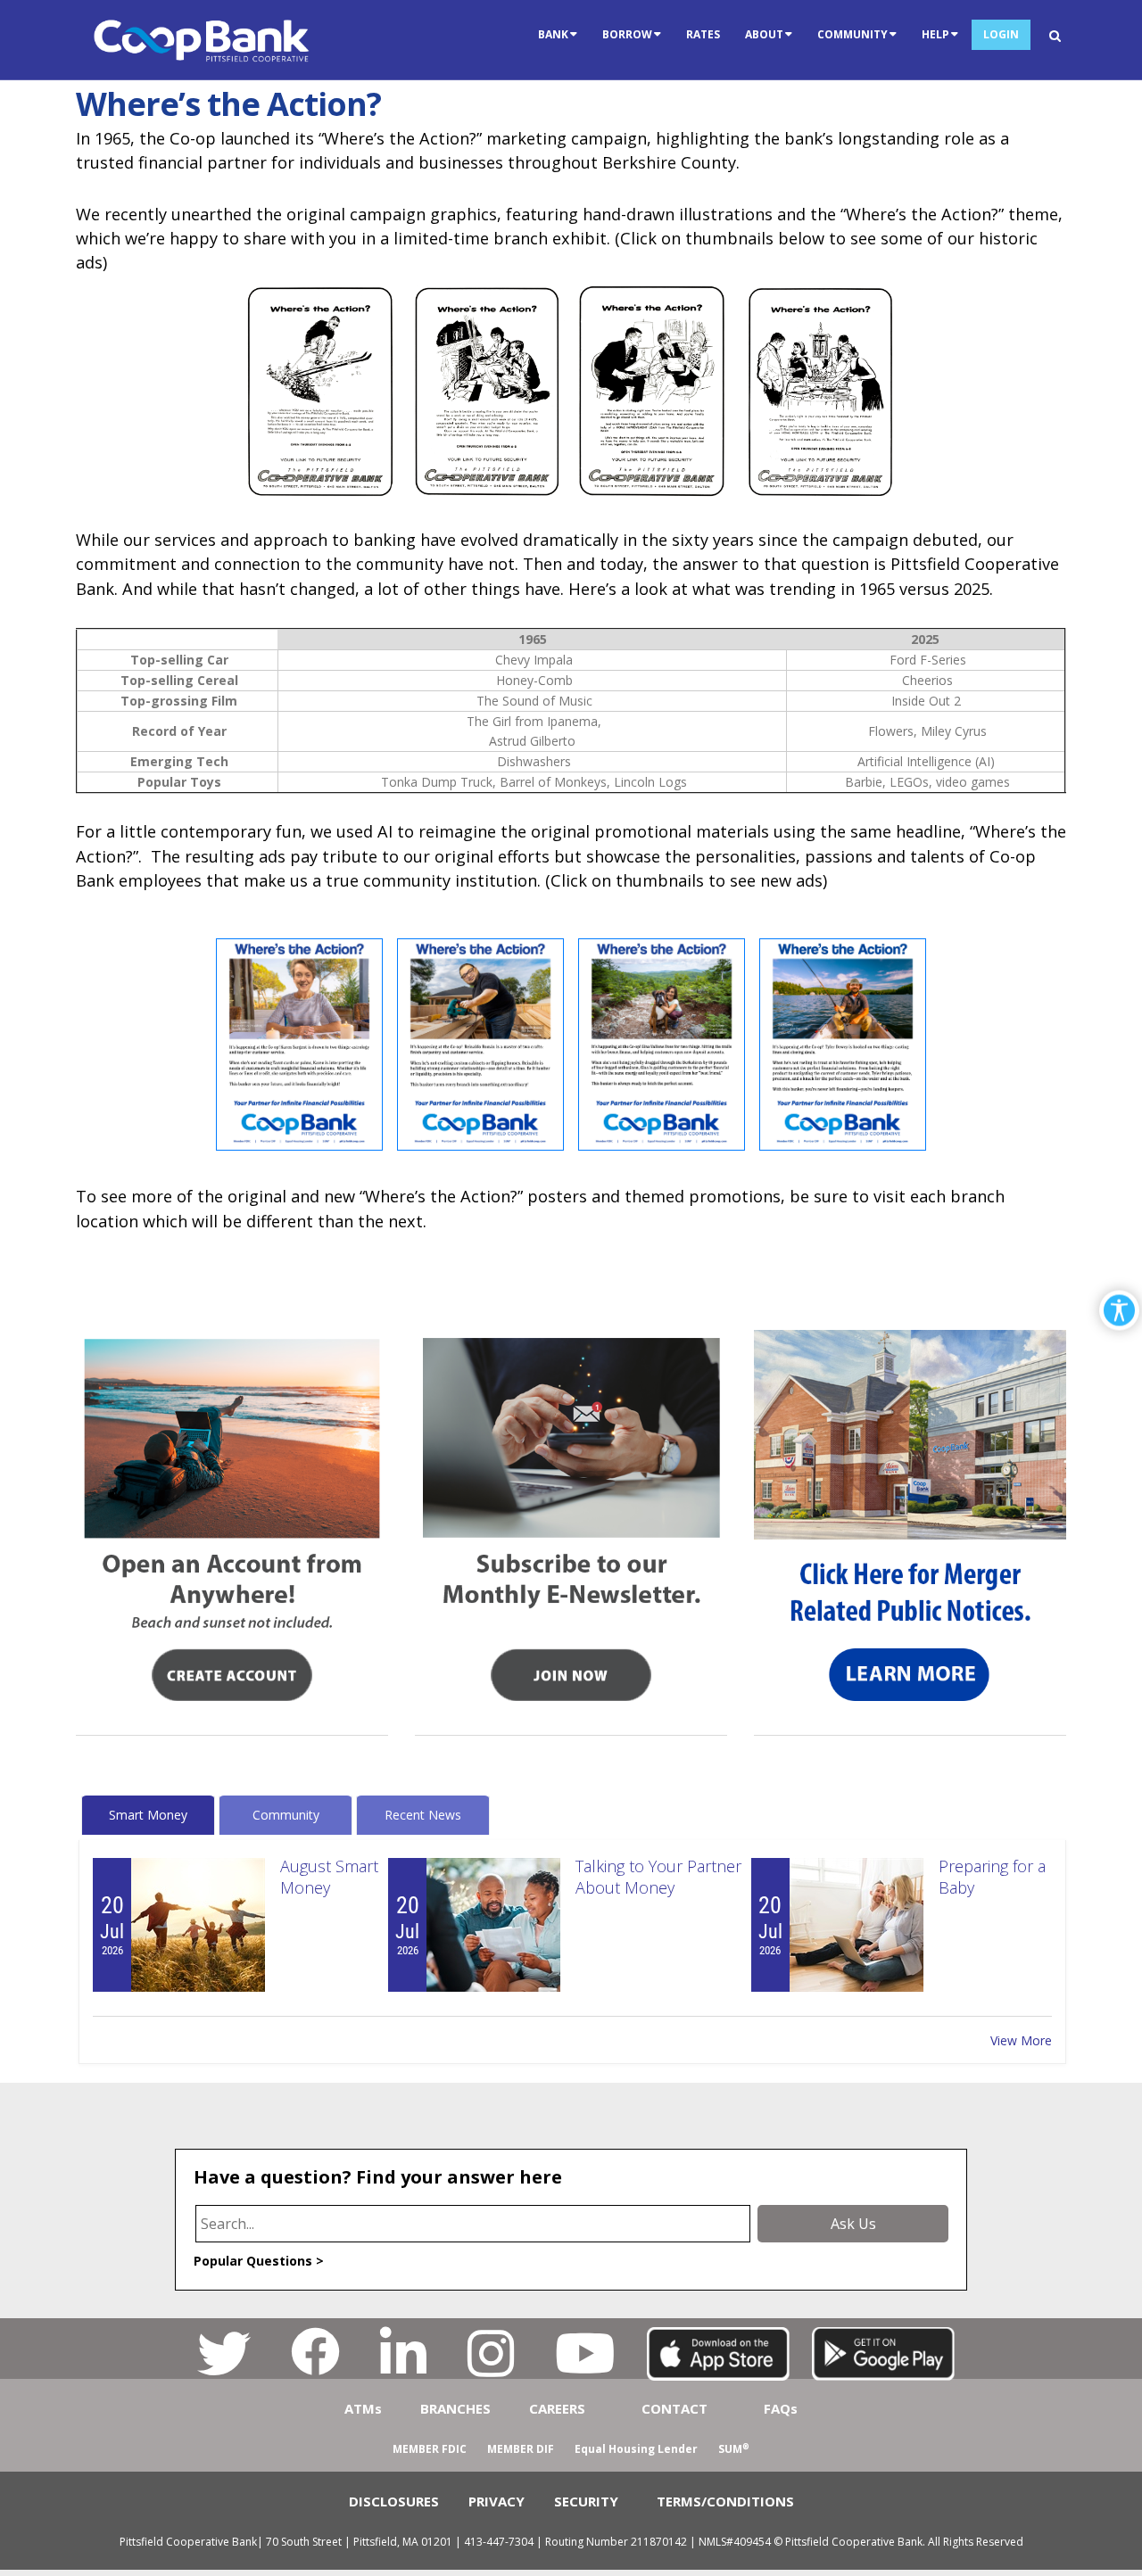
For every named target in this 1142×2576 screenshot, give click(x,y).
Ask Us (853, 2224)
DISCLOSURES (394, 2501)
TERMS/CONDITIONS (725, 2501)
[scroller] (1111, 2555)
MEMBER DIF (521, 2449)
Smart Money (148, 1815)
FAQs (781, 2408)
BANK (553, 34)
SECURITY (586, 2501)
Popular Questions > (259, 2261)
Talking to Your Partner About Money (658, 1877)
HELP (935, 34)
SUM (734, 2449)
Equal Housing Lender (636, 2449)
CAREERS (557, 2408)
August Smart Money (329, 1877)
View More (1021, 2040)
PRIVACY (497, 2501)
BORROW (627, 34)
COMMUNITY (852, 34)
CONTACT (674, 2408)
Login (1001, 34)
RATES (703, 34)
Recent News (423, 1815)
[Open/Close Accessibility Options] (1119, 1311)
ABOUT (764, 34)
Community (286, 1815)
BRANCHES (455, 2408)
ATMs (363, 2408)
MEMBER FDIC (430, 2449)
